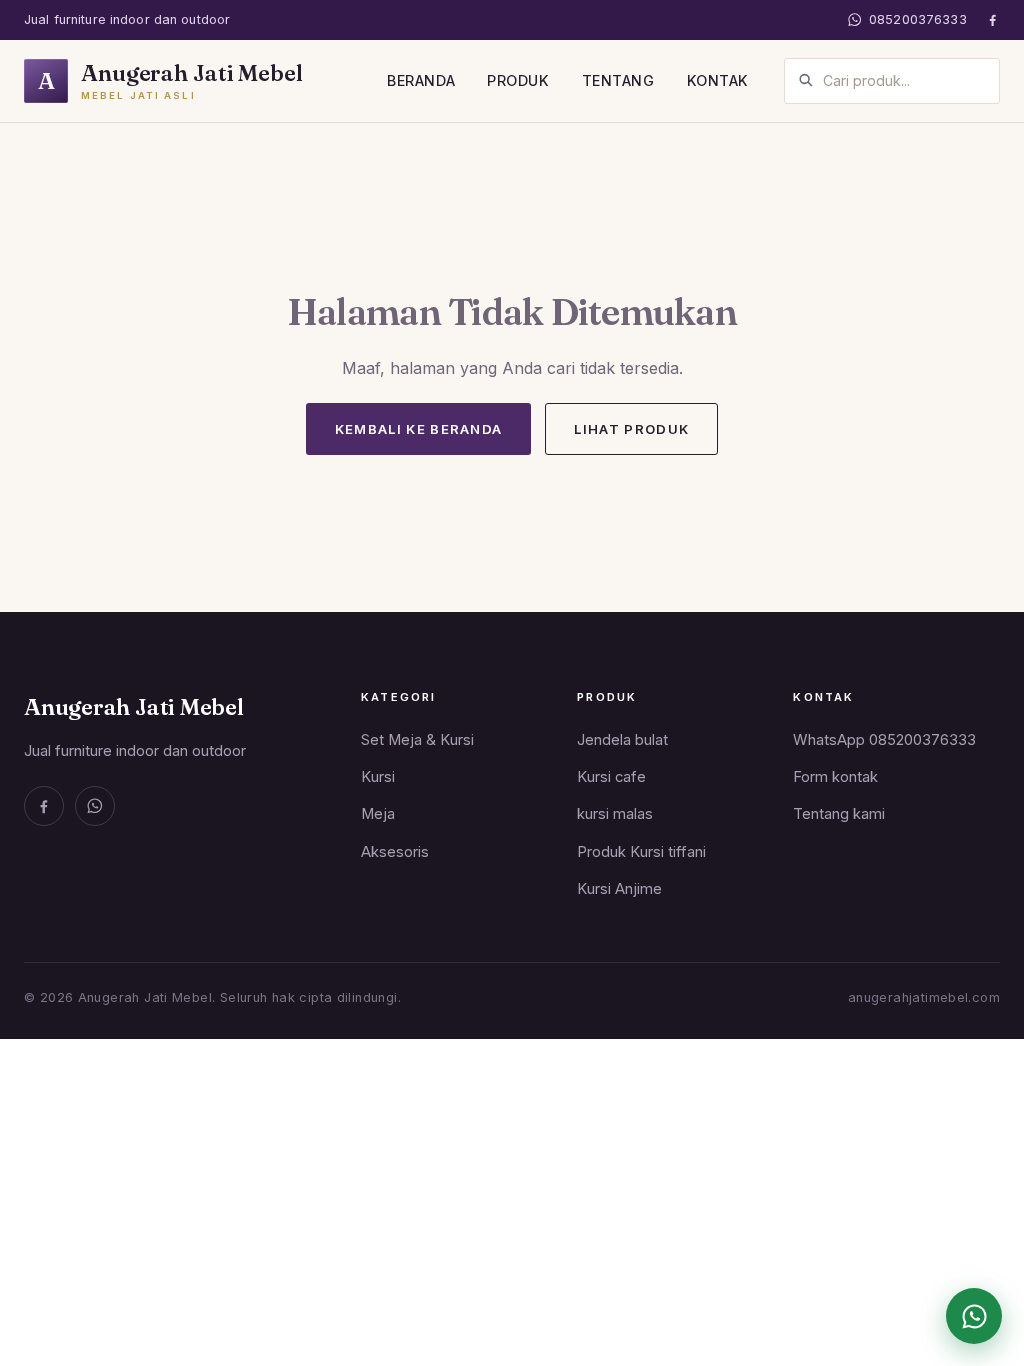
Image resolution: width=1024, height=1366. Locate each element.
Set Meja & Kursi (417, 740)
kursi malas (615, 814)
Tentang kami (839, 814)
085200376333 (918, 19)
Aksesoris (395, 852)
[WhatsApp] (95, 806)
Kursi (378, 777)
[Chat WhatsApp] (974, 1316)
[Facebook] (992, 19)
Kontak (718, 80)
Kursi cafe (611, 777)
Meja (378, 814)
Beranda (421, 80)
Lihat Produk (631, 429)
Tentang (618, 80)
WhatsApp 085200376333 (884, 740)
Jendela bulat (622, 740)
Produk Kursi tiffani (641, 852)
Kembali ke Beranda (419, 429)
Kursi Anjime (619, 889)
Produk (518, 80)
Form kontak (835, 777)
